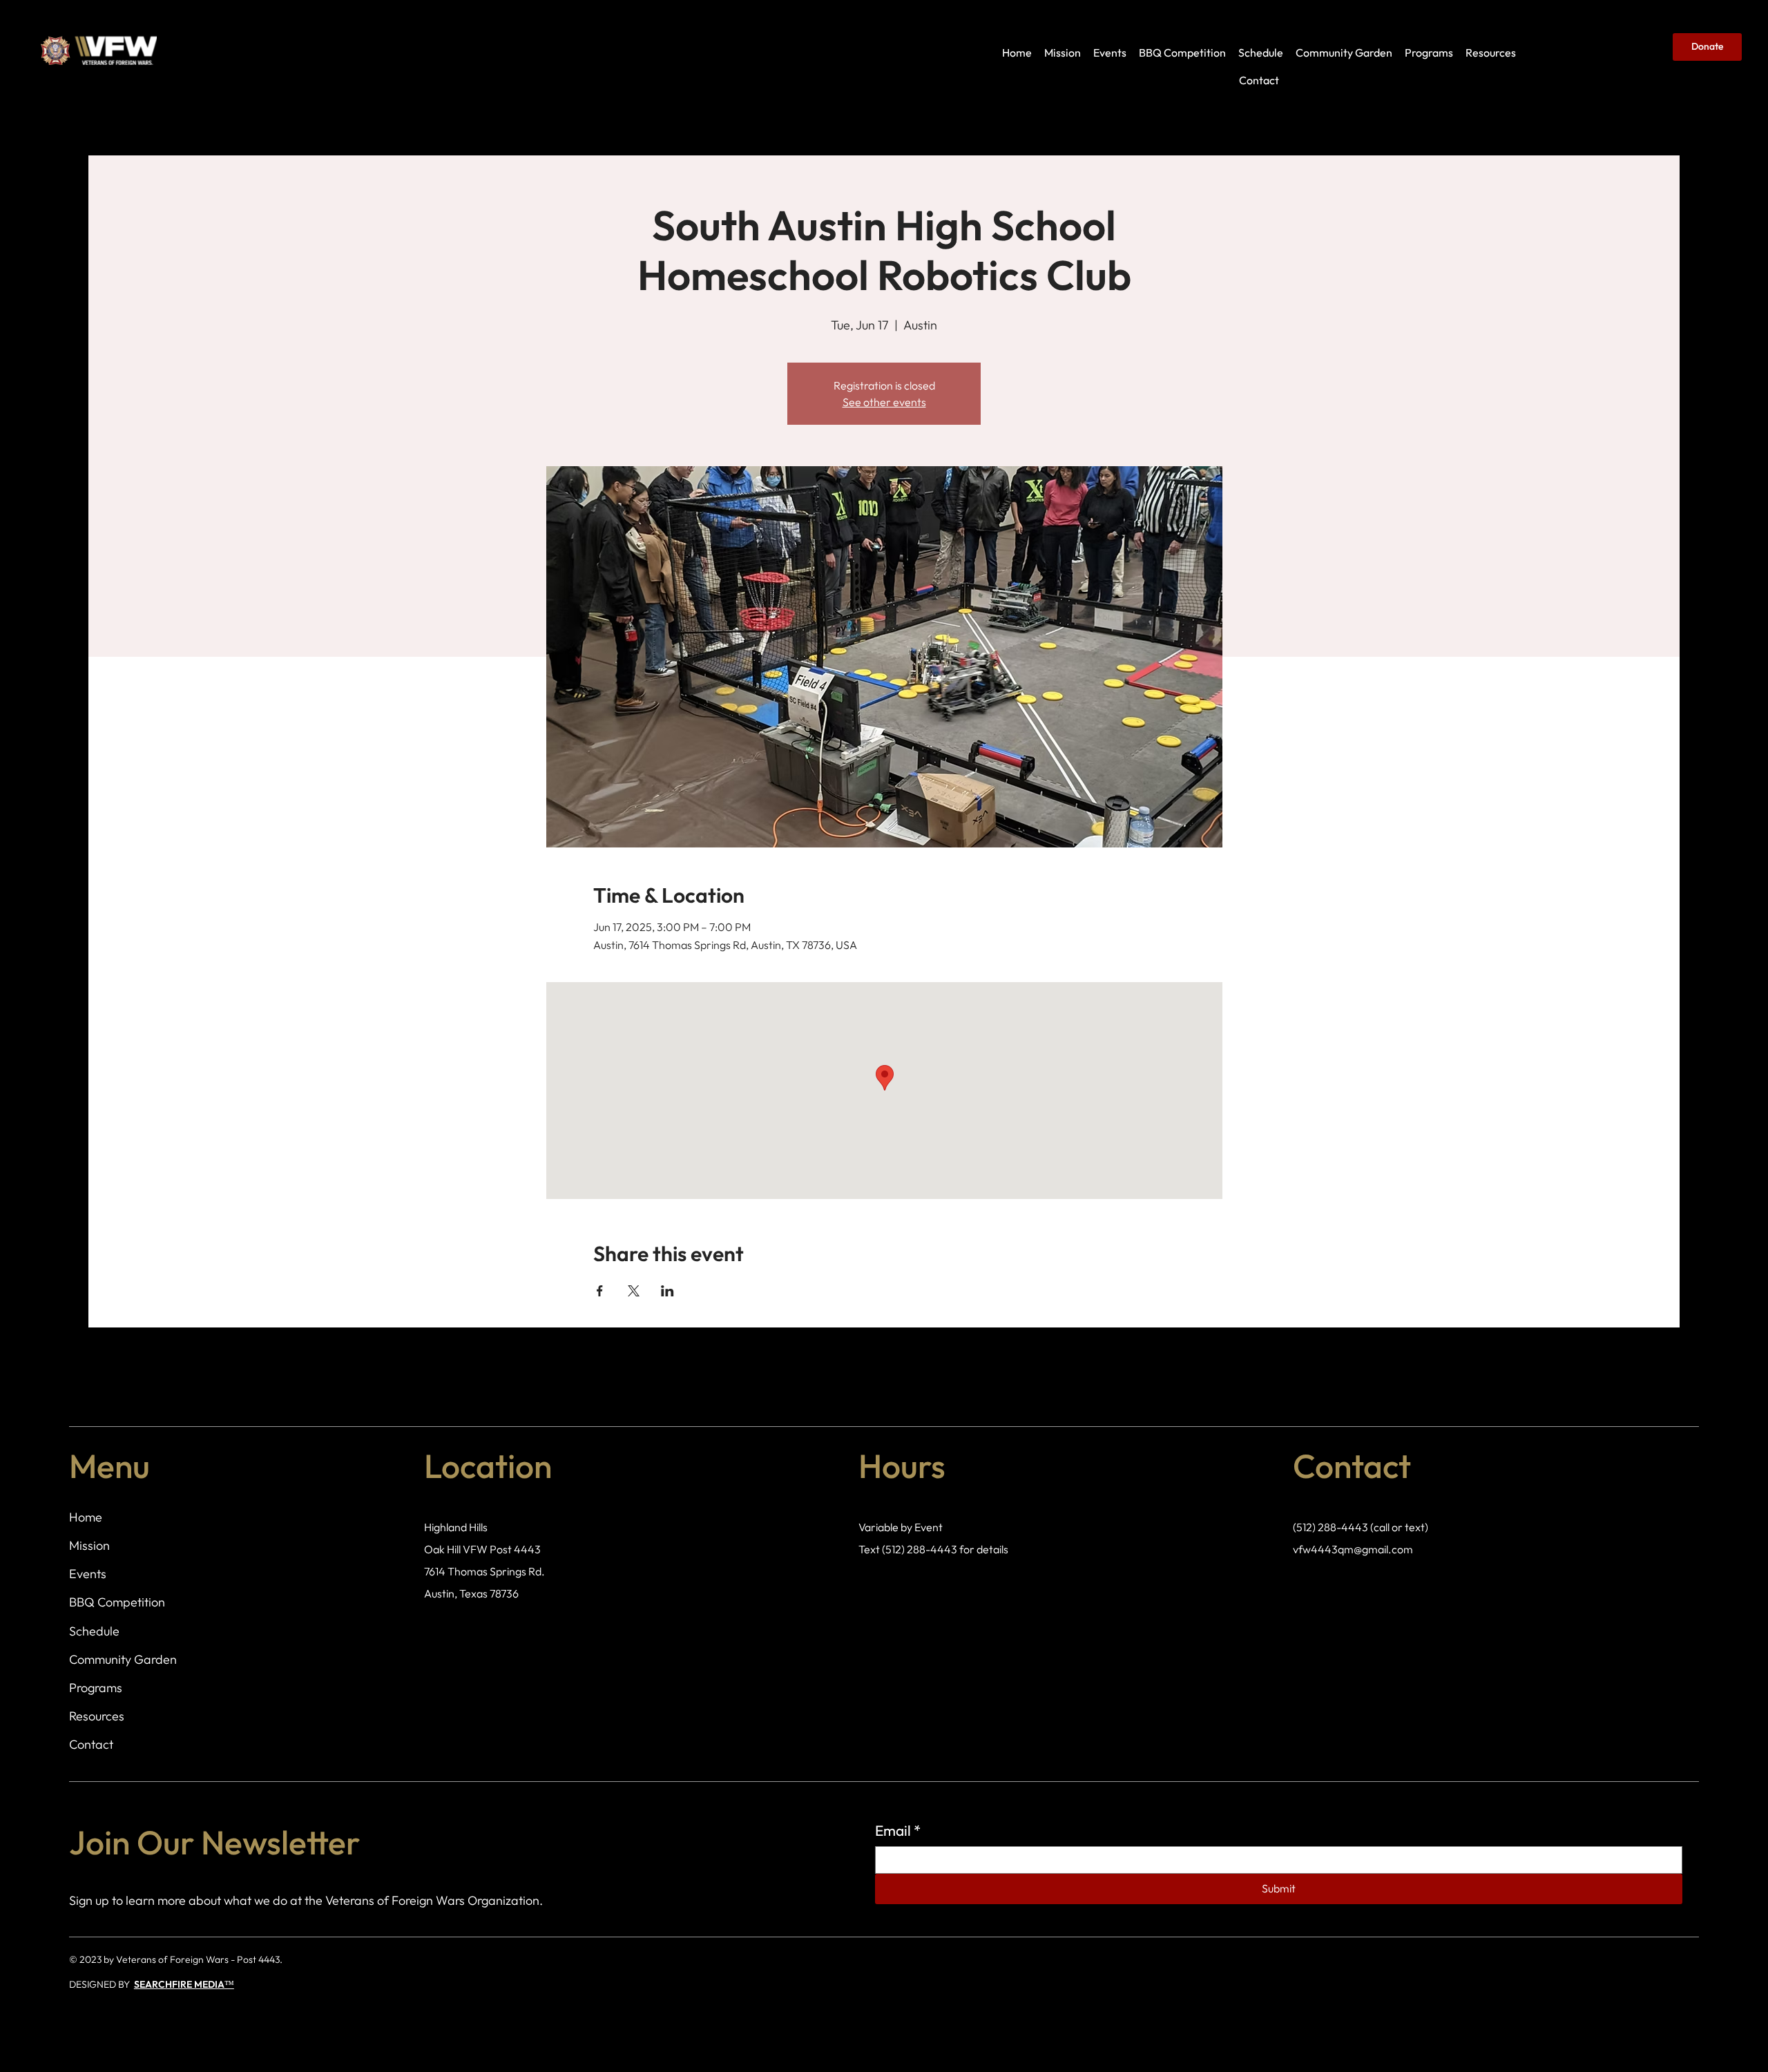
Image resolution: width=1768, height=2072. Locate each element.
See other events (884, 402)
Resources (97, 1716)
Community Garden (123, 1659)
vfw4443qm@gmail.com (1353, 1549)
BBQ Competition (117, 1602)
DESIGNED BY (102, 1984)
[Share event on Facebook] (600, 1291)
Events (88, 1574)
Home (86, 1517)
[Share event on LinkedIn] (667, 1291)
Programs (96, 1688)
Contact (91, 1744)
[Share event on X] (634, 1291)
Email (898, 1830)
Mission (89, 1545)
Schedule (94, 1631)
